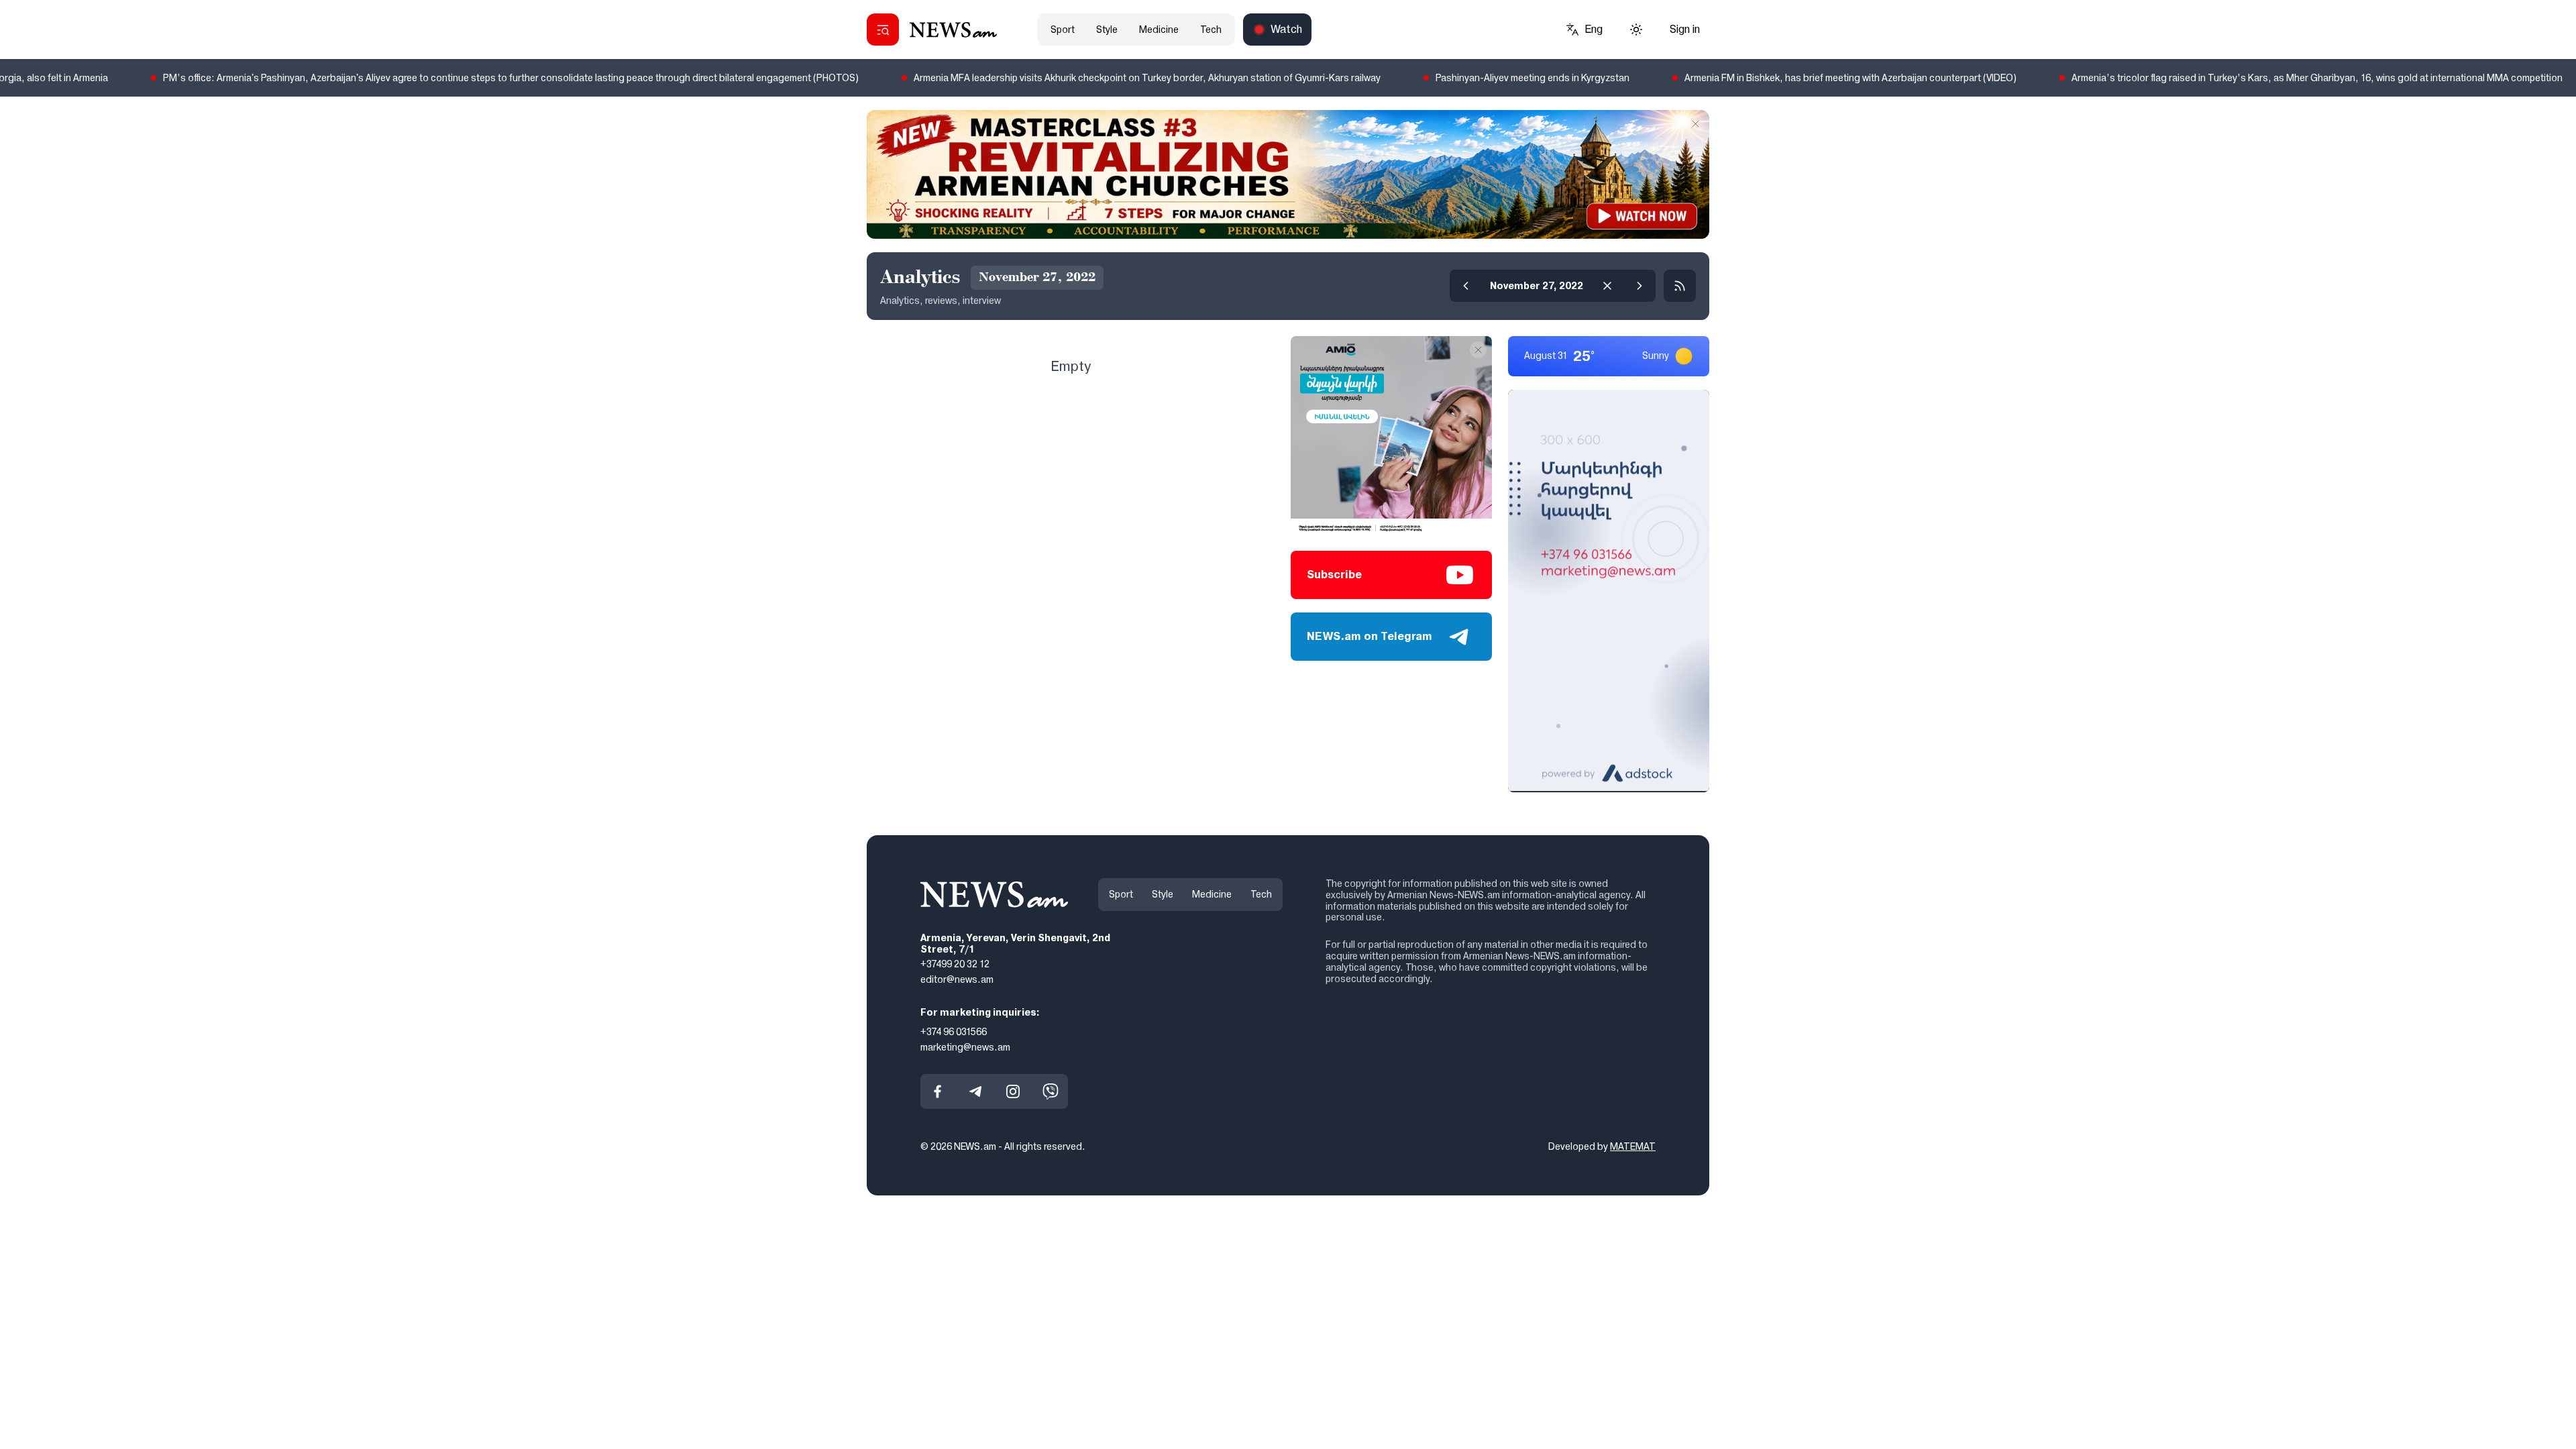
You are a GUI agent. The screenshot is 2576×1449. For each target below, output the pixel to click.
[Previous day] (1466, 286)
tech (1211, 30)
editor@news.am (957, 979)
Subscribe (1334, 575)
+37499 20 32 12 (955, 964)
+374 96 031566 (954, 1031)
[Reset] (1607, 286)
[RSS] (1680, 286)
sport (1063, 30)
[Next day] (1640, 286)
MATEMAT (1633, 1146)
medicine (1159, 30)
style (1107, 30)
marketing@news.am (965, 1046)
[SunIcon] (1636, 30)
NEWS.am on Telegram (1370, 636)
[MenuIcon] (883, 30)
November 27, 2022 (1537, 286)
